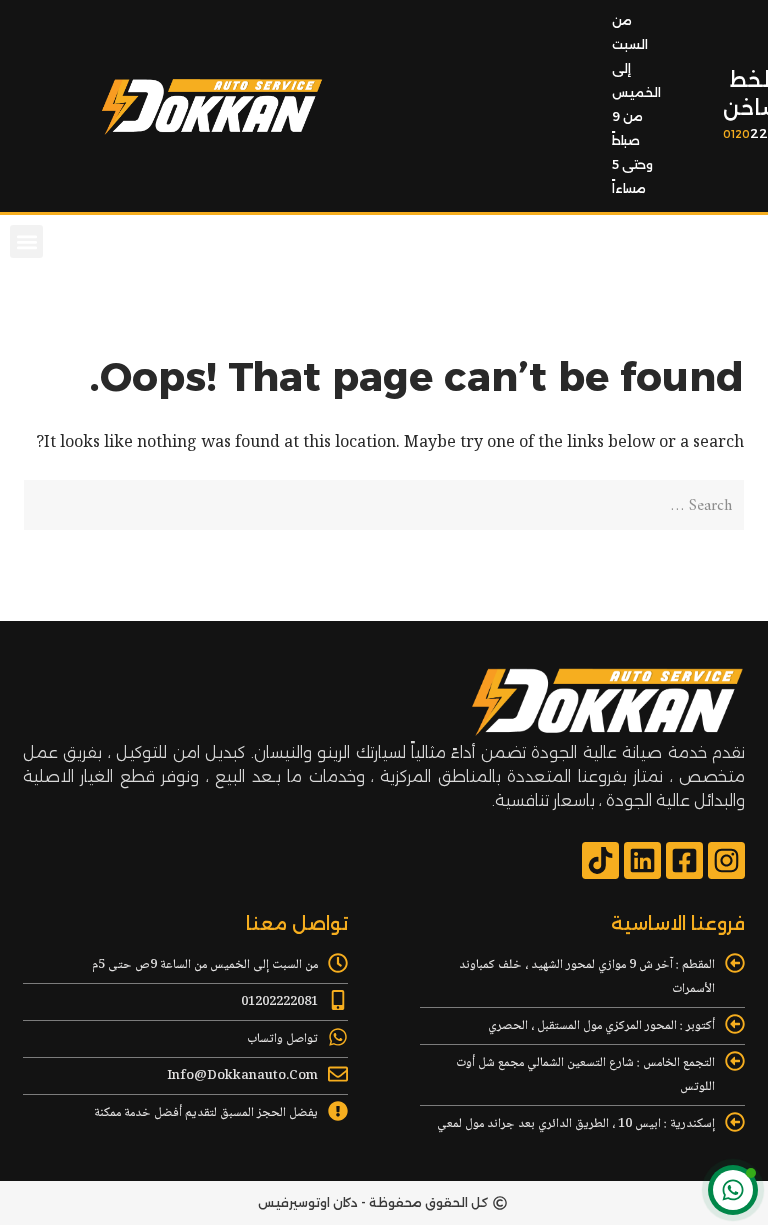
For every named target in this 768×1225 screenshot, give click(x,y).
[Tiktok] (600, 860)
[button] (26, 241)
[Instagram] (726, 860)
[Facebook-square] (684, 860)
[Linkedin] (642, 860)
